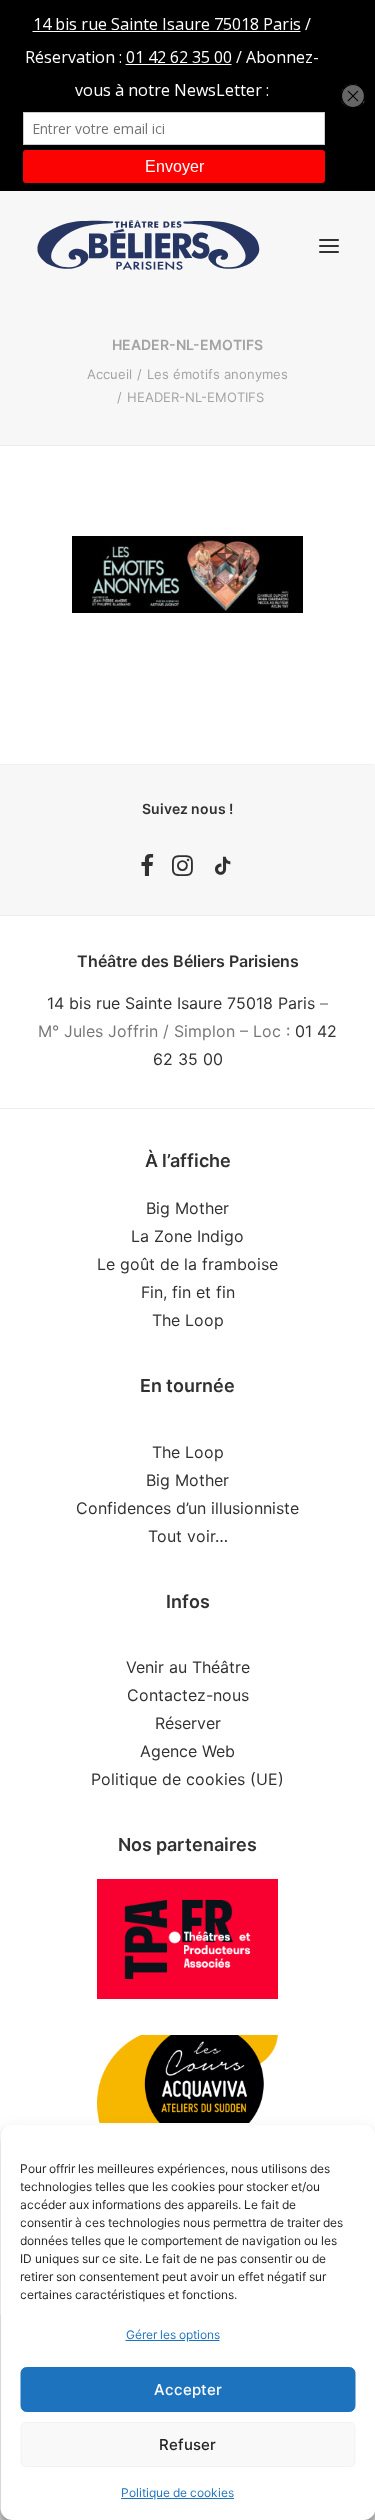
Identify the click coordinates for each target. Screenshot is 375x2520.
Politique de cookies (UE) (187, 1779)
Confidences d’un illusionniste (187, 1508)
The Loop (188, 1320)
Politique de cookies (177, 2492)
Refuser (187, 2444)
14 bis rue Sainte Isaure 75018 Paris (181, 1003)
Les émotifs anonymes (217, 374)
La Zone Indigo (187, 1236)
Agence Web (187, 1751)
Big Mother (187, 1208)
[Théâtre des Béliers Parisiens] (148, 245)
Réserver (188, 1723)
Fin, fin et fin (188, 1292)
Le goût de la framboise (187, 1264)
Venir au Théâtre (188, 1667)
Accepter (188, 2389)
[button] (329, 245)
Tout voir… (188, 1536)
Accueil (109, 374)
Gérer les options (173, 2334)
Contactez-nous (188, 1695)
